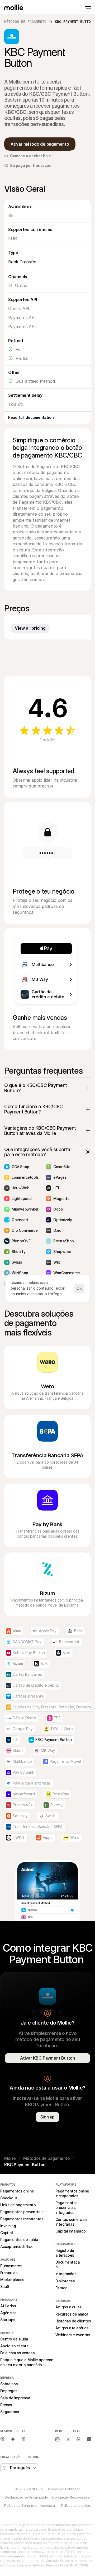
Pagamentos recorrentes (22, 2219)
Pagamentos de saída (19, 2240)
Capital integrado (71, 2231)
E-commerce (11, 2266)
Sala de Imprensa (15, 2398)
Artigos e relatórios (72, 2328)
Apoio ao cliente (14, 2346)
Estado (61, 2288)
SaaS (5, 2286)
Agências (8, 2313)
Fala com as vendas (17, 2353)
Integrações (66, 2274)
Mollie (10, 2158)
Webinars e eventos (73, 2335)
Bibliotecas (65, 2281)
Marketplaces (12, 2280)
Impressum (49, 2505)
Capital (6, 2233)
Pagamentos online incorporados (73, 2193)
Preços (6, 2405)
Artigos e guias (68, 2307)
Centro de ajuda (14, 2339)
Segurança (10, 2412)
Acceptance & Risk (16, 2246)
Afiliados (8, 2306)
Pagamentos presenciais (22, 2212)
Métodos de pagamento (25, 22)
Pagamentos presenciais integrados (67, 2207)
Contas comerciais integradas (72, 2222)
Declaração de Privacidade (26, 2497)
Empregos (9, 2391)
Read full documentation (31, 417)
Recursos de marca (72, 2314)
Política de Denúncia (20, 2505)
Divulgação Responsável (71, 2497)
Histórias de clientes (73, 2321)
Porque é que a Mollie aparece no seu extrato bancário (27, 2362)
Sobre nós (9, 2384)
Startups (8, 2320)
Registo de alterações (65, 2253)
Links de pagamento (18, 2205)
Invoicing (8, 2226)
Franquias (9, 2273)
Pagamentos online (17, 2191)
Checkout (9, 2198)
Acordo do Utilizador (63, 2489)
